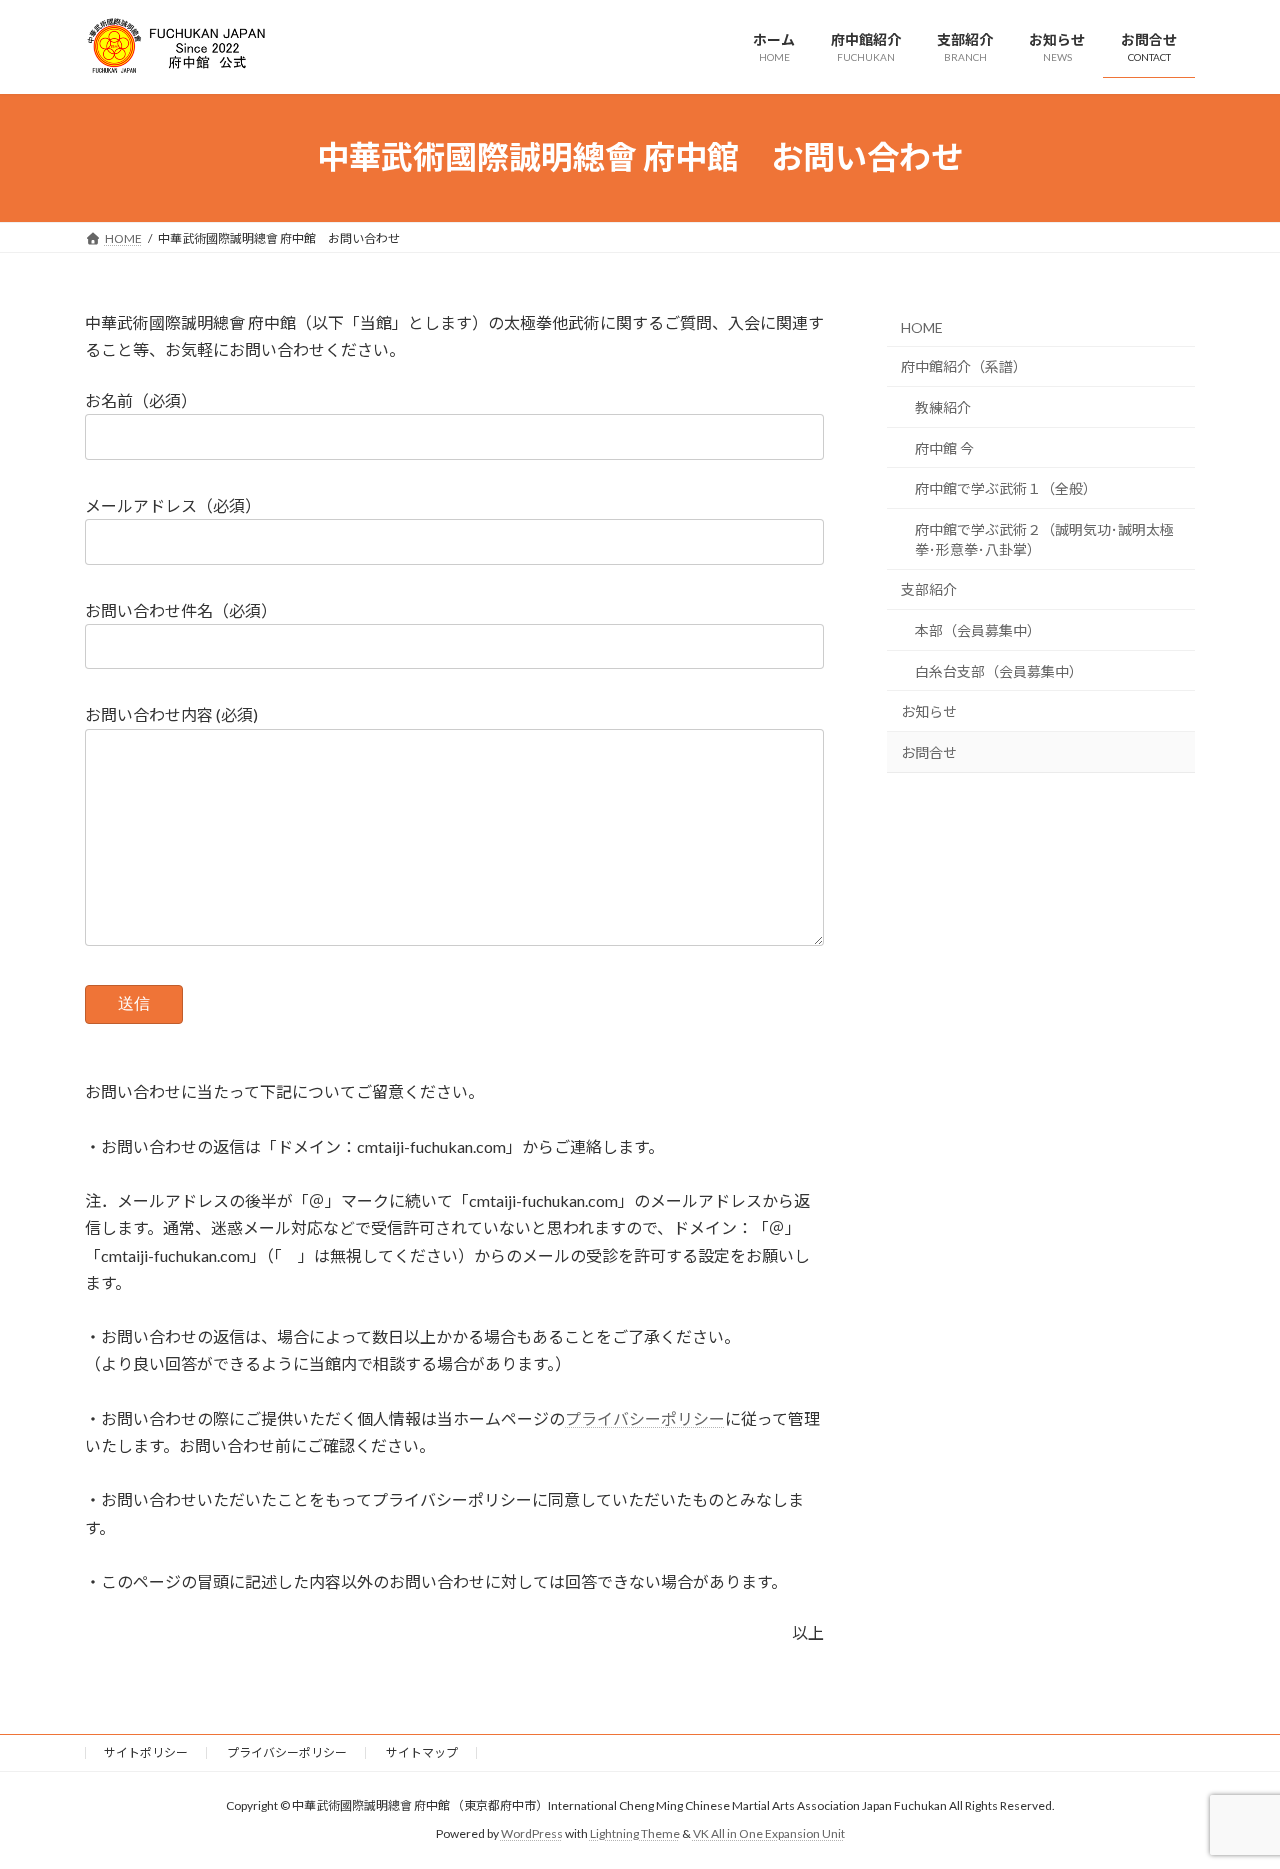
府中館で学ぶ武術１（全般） (1006, 488)
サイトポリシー (146, 1752)
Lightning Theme (635, 1834)
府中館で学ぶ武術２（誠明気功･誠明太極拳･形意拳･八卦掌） (1044, 538)
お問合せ (929, 751)
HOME (922, 326)
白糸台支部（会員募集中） (999, 670)
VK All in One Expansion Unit (769, 1834)
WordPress (532, 1834)
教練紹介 (943, 407)
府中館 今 (944, 447)
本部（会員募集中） (978, 630)
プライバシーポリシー (645, 1418)
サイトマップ (422, 1752)
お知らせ (929, 711)
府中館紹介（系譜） (964, 366)
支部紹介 (929, 589)
